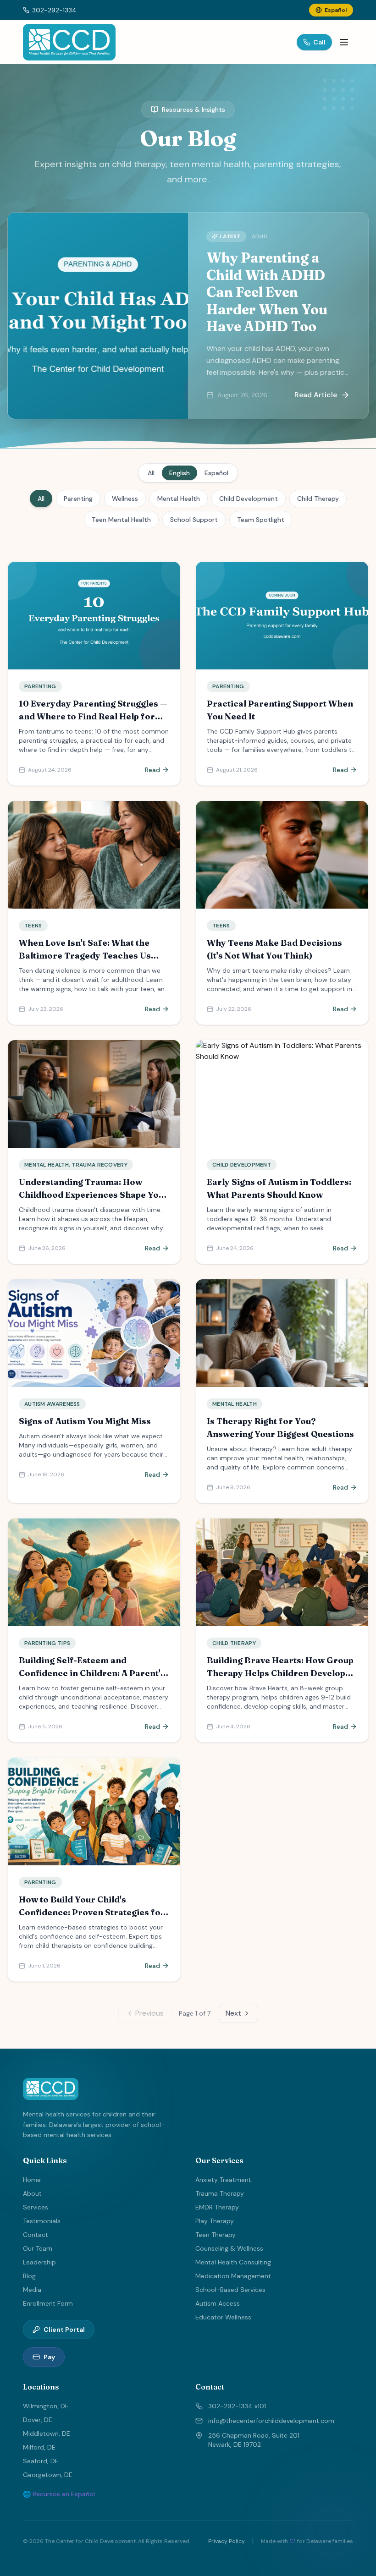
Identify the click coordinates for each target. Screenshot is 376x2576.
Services (36, 2207)
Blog (29, 2276)
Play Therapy (215, 2221)
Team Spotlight (261, 520)
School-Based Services (230, 2290)
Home (32, 2180)
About (32, 2193)
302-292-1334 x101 (237, 2406)
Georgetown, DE (48, 2475)
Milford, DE (39, 2447)
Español (216, 473)
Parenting (78, 499)
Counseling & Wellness (229, 2248)
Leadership (39, 2262)
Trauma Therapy (220, 2193)
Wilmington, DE (46, 2406)
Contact (36, 2235)
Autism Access (218, 2303)
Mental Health (179, 499)
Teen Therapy (216, 2235)
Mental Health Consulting (233, 2262)
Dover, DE (38, 2420)
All (151, 473)
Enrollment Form (48, 2303)
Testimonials (42, 2221)
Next (233, 2013)
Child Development (249, 499)
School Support (194, 520)
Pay (49, 2357)
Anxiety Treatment (223, 2180)
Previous (149, 2013)
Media (32, 2290)
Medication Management (233, 2276)
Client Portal (64, 2329)
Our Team (38, 2248)
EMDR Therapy (217, 2207)
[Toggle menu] (344, 42)
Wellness (125, 499)
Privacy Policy (227, 2541)
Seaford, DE (41, 2461)
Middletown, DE (47, 2433)
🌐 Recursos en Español (59, 2494)
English (180, 473)
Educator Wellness (223, 2317)
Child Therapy (318, 499)
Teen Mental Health (121, 520)
